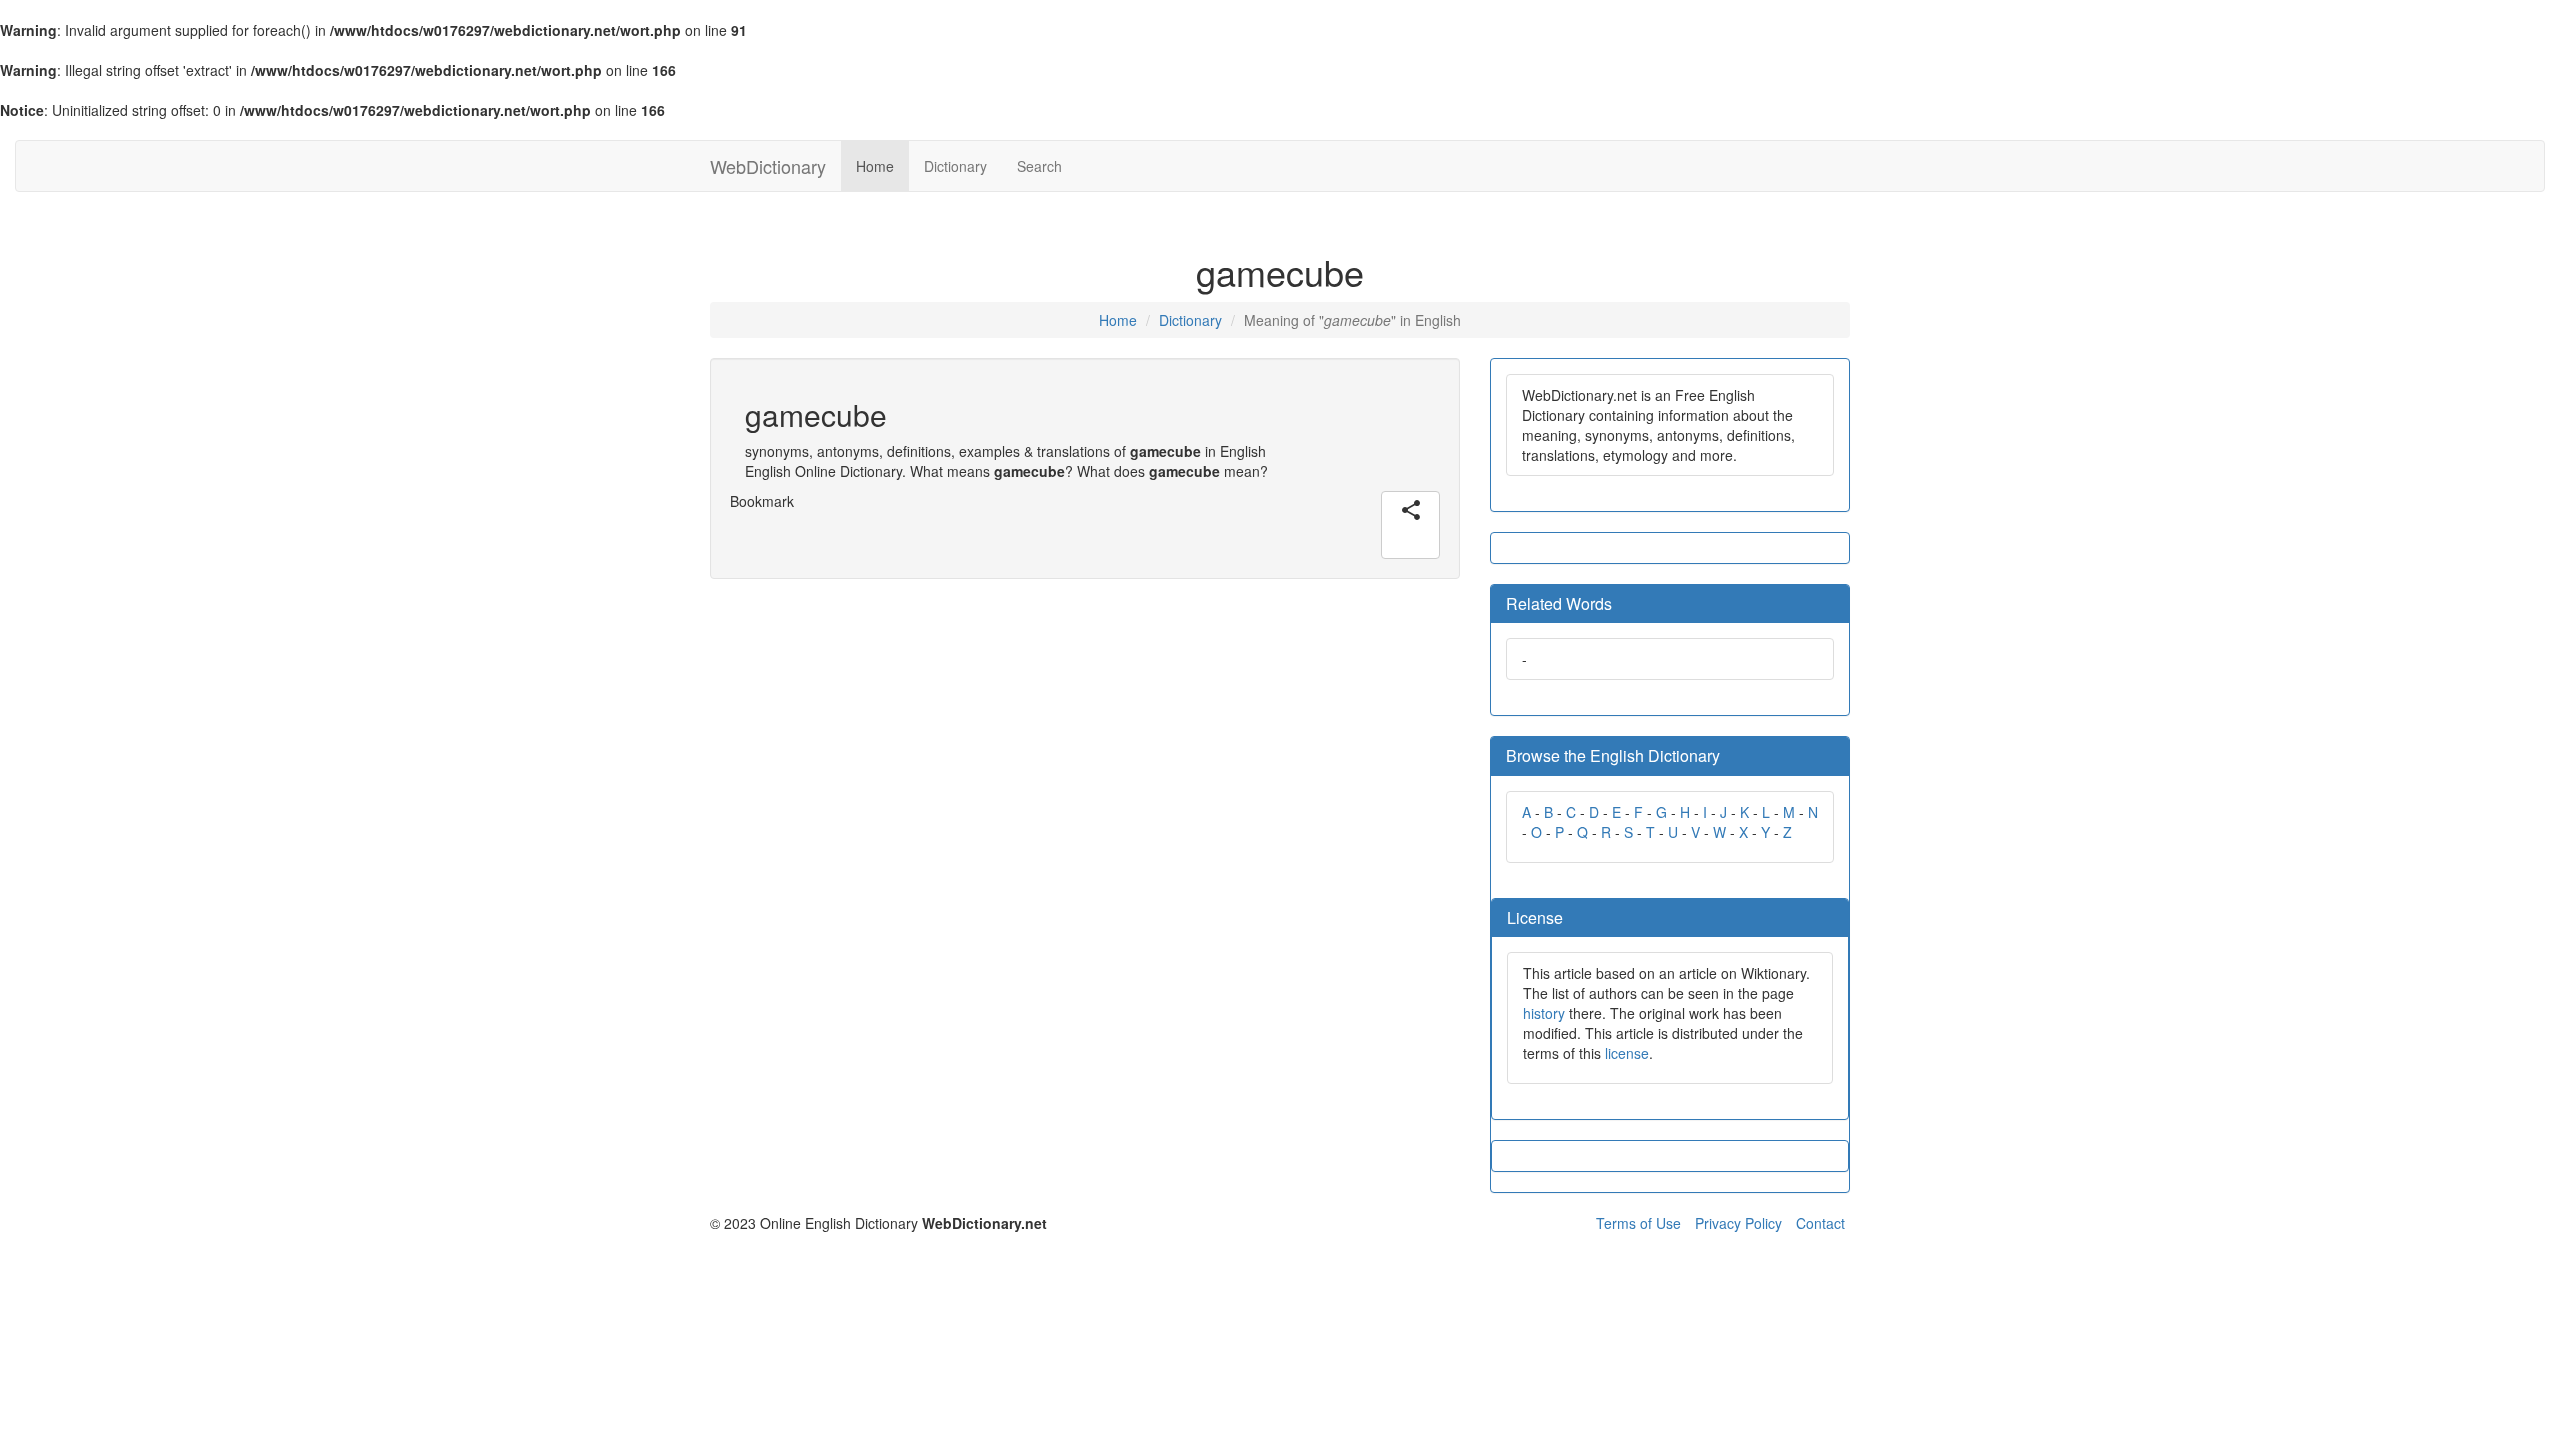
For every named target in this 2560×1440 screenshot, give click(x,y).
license (1627, 1053)
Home (875, 166)
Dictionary (955, 166)
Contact (1820, 1223)
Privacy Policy (1738, 1223)
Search (1039, 166)
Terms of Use (1638, 1223)
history (1544, 1013)
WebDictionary (768, 166)
